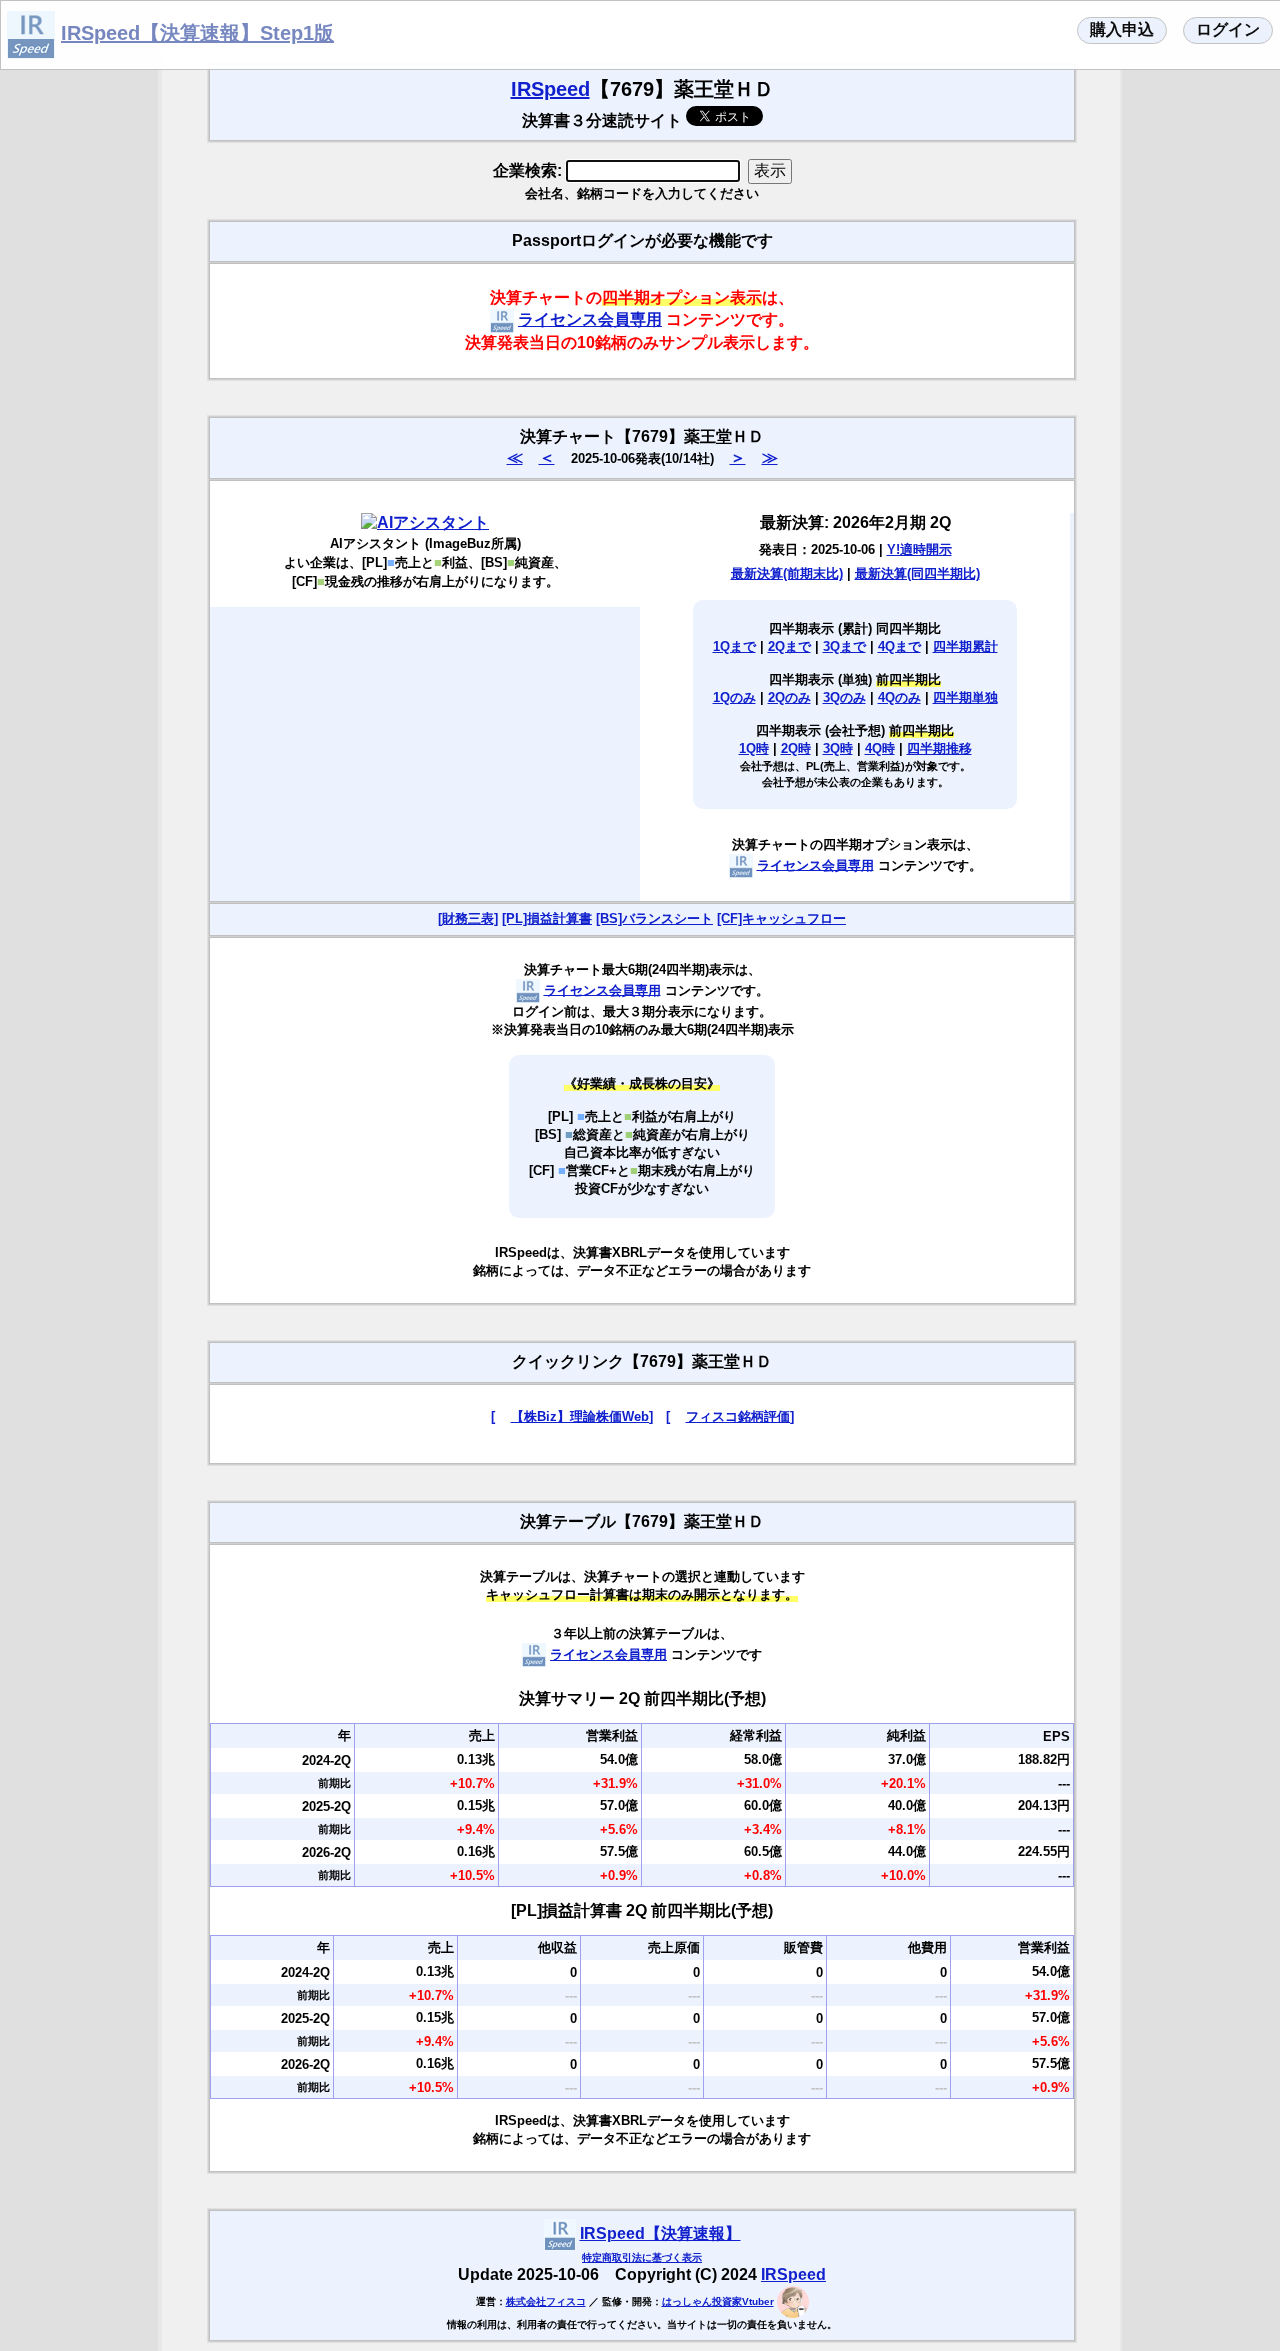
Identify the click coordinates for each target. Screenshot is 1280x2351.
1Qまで (734, 646)
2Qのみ (789, 697)
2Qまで (789, 646)
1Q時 (754, 748)
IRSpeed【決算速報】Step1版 (197, 33)
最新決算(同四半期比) (917, 573)
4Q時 (880, 748)
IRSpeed (550, 89)
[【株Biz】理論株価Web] (572, 1416)
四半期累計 (965, 646)
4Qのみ (899, 697)
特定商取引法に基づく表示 (642, 2257)
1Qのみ (734, 697)
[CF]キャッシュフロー (781, 918)
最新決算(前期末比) (787, 573)
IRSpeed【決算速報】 (660, 2233)
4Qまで (899, 646)
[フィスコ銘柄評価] (730, 1416)
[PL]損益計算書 (547, 918)
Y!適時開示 (919, 549)
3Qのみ (844, 697)
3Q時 (838, 748)
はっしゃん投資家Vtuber (718, 2301)
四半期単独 (965, 697)
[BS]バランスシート (654, 918)
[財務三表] (468, 918)
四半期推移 (939, 748)
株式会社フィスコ (546, 2301)
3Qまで (844, 646)
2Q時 (796, 748)
